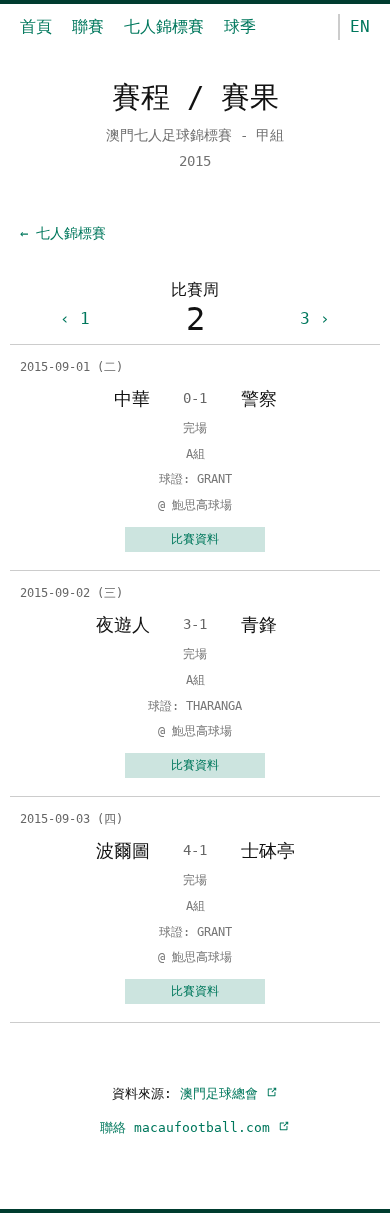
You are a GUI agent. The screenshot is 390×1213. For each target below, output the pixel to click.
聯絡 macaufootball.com (189, 1127)
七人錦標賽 (164, 26)
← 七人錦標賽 (63, 233)
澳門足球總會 (223, 1093)
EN (360, 26)
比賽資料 (195, 539)
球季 (240, 26)
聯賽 (88, 26)
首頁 (36, 26)
